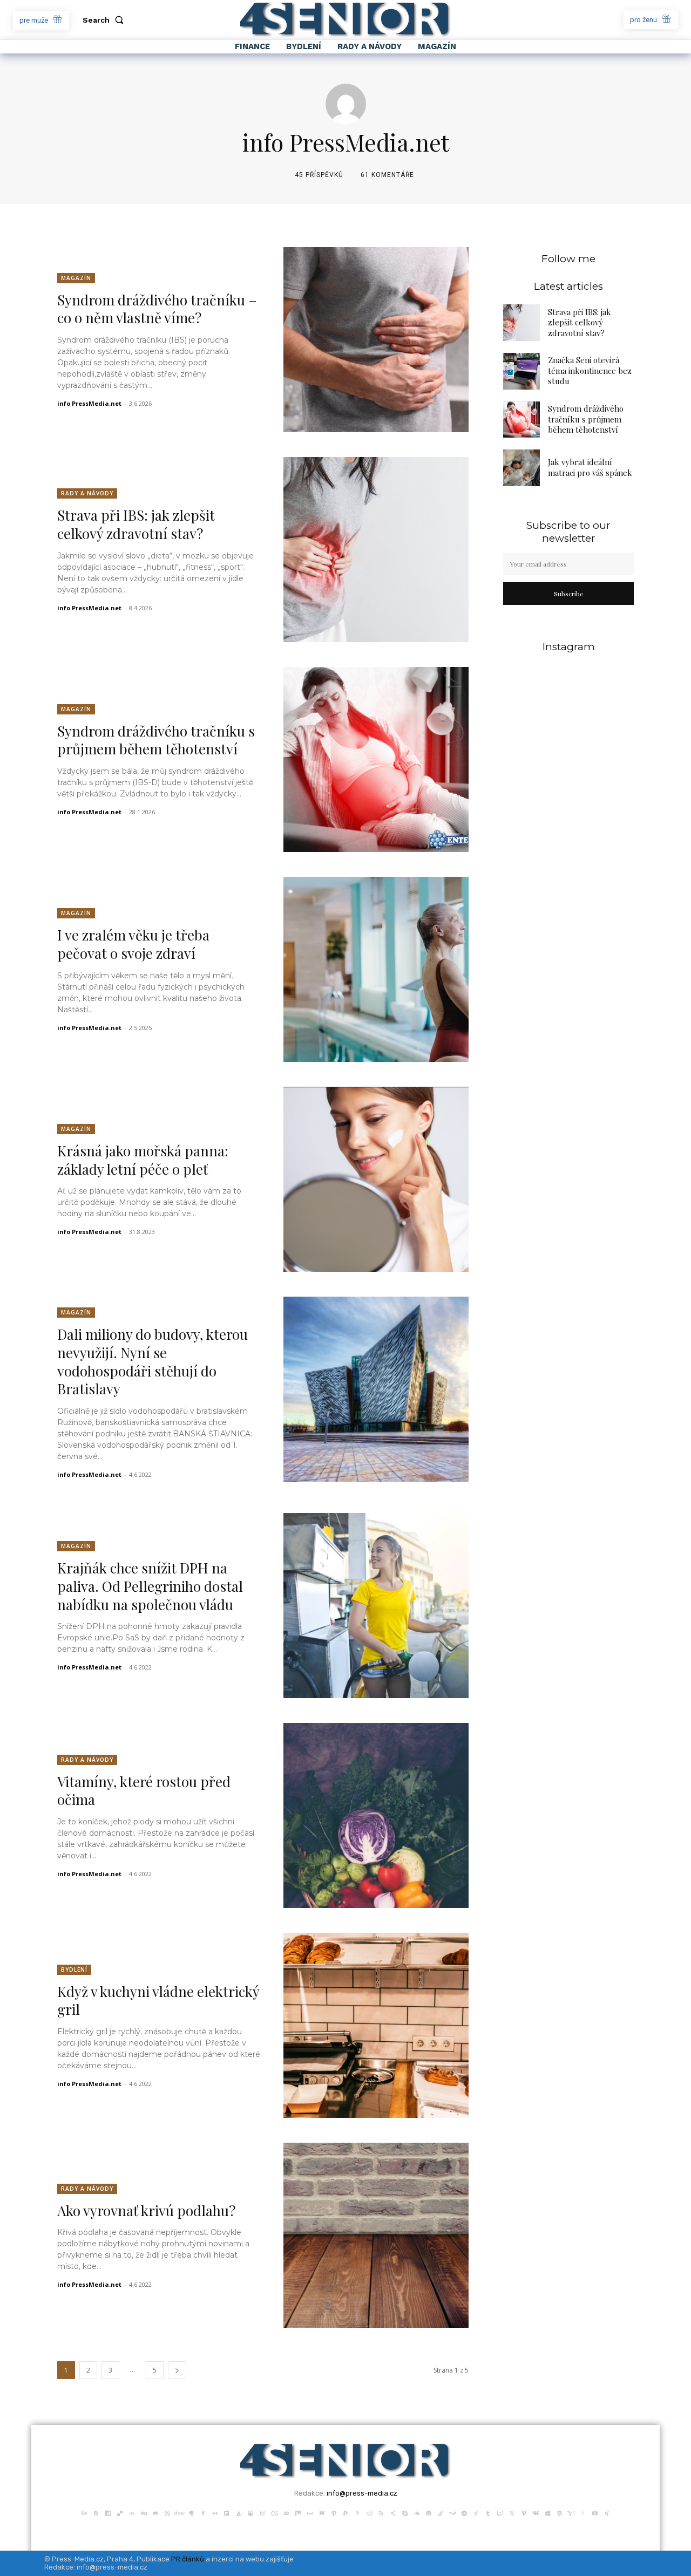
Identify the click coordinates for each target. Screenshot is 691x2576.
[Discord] (155, 2512)
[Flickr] (215, 2512)
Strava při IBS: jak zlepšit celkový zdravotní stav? (136, 524)
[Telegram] (464, 2512)
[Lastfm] (274, 2512)
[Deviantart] (132, 2512)
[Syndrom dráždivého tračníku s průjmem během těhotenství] (376, 759)
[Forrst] (239, 2512)
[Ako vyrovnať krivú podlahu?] (376, 2235)
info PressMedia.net (89, 403)
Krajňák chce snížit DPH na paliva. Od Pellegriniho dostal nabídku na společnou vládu (150, 1586)
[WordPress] (559, 2512)
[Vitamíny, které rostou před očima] (376, 1815)
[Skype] (405, 2512)
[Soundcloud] (417, 2512)
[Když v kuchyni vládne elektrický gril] (376, 2025)
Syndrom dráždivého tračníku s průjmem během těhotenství (156, 740)
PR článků (188, 2559)
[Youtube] (595, 2512)
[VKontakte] (536, 2512)
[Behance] (84, 2512)
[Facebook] (203, 2512)
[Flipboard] (227, 2512)
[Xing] (607, 2512)
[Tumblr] (488, 2512)
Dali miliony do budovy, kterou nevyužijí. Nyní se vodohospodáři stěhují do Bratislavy (153, 1361)
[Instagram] (262, 2512)
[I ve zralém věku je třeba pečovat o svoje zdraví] (376, 969)
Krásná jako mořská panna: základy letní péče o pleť (143, 1160)
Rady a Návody (87, 493)
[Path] (334, 2512)
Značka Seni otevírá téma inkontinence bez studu (590, 370)
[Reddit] (369, 2512)
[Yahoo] (571, 2512)
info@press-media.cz (362, 2493)
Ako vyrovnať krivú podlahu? (146, 2210)
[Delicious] (120, 2512)
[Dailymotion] (108, 2512)
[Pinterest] (357, 2512)
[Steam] (452, 2512)
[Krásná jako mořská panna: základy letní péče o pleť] (376, 1179)
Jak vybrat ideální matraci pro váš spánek (590, 467)
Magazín (76, 278)
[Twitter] (512, 2512)
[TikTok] (476, 2512)
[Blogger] (96, 2512)
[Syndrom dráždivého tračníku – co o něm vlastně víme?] (376, 340)
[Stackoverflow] (441, 2512)
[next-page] (177, 2370)
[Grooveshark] (250, 2512)
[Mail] (286, 2512)
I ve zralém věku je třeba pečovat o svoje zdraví (133, 944)
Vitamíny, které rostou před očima (144, 1791)
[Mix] (298, 2512)
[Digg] (144, 2512)
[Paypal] (345, 2512)
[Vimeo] (524, 2512)
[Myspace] (310, 2512)
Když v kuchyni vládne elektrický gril (158, 2001)
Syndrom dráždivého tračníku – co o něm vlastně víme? (157, 309)
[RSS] (381, 2512)
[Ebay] (179, 2512)
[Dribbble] (167, 2512)
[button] (105, 20)
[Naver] (322, 2512)
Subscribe (569, 594)
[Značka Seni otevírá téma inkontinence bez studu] (521, 371)
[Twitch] (500, 2512)
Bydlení (74, 1970)
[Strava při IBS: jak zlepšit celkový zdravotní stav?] (376, 550)
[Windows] (547, 2512)
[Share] (393, 2512)
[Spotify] (429, 2512)
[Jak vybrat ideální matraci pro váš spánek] (521, 468)
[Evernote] (191, 2512)
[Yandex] (583, 2512)
